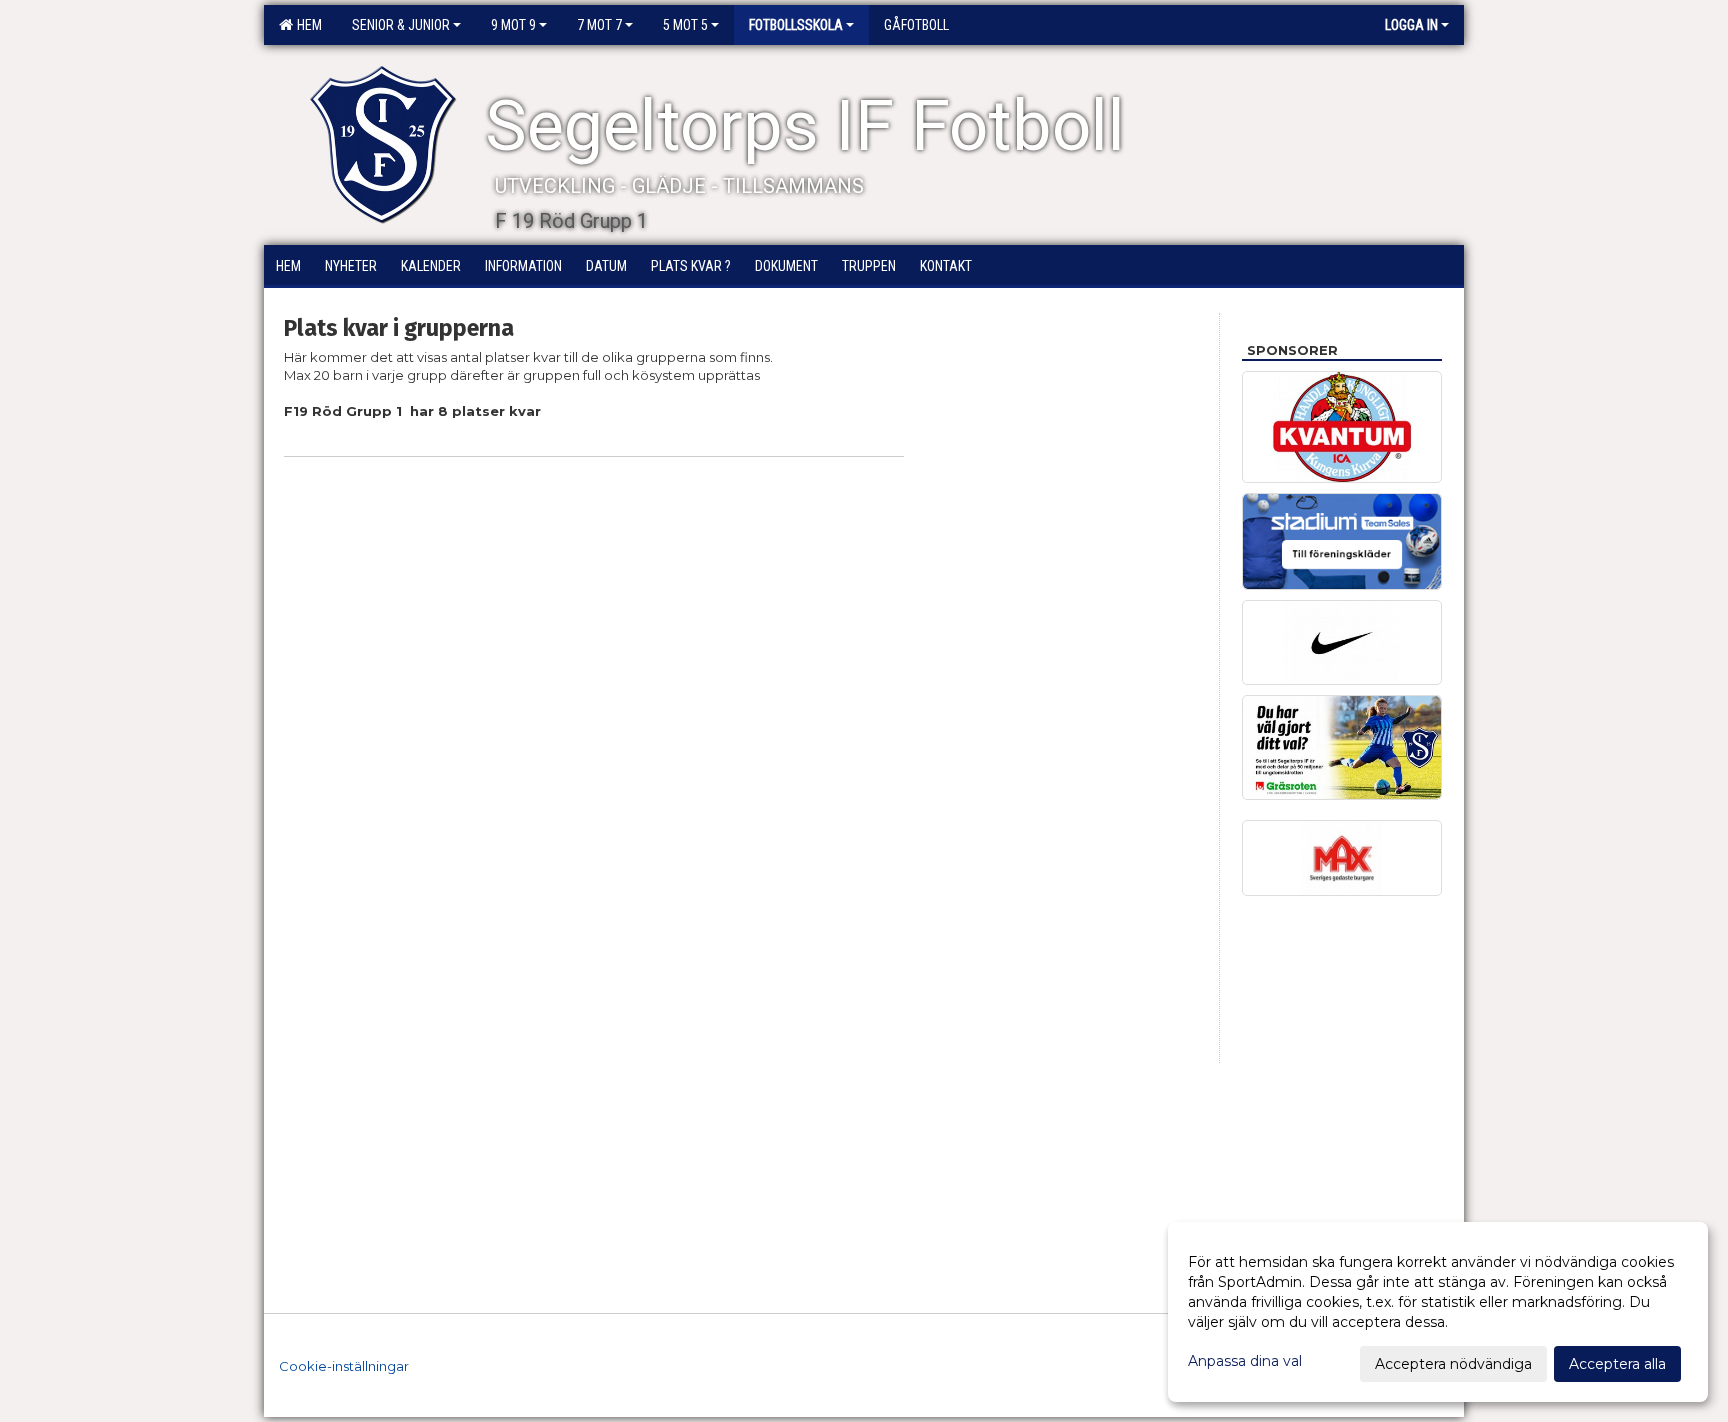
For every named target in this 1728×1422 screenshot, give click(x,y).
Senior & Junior (401, 25)
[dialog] (1438, 1312)
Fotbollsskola (796, 25)
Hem (306, 25)
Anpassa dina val (1245, 1361)
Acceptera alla (1617, 1364)
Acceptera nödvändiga (1453, 1364)
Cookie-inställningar (344, 1366)
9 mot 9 (513, 25)
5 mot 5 (685, 25)
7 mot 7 (599, 25)
